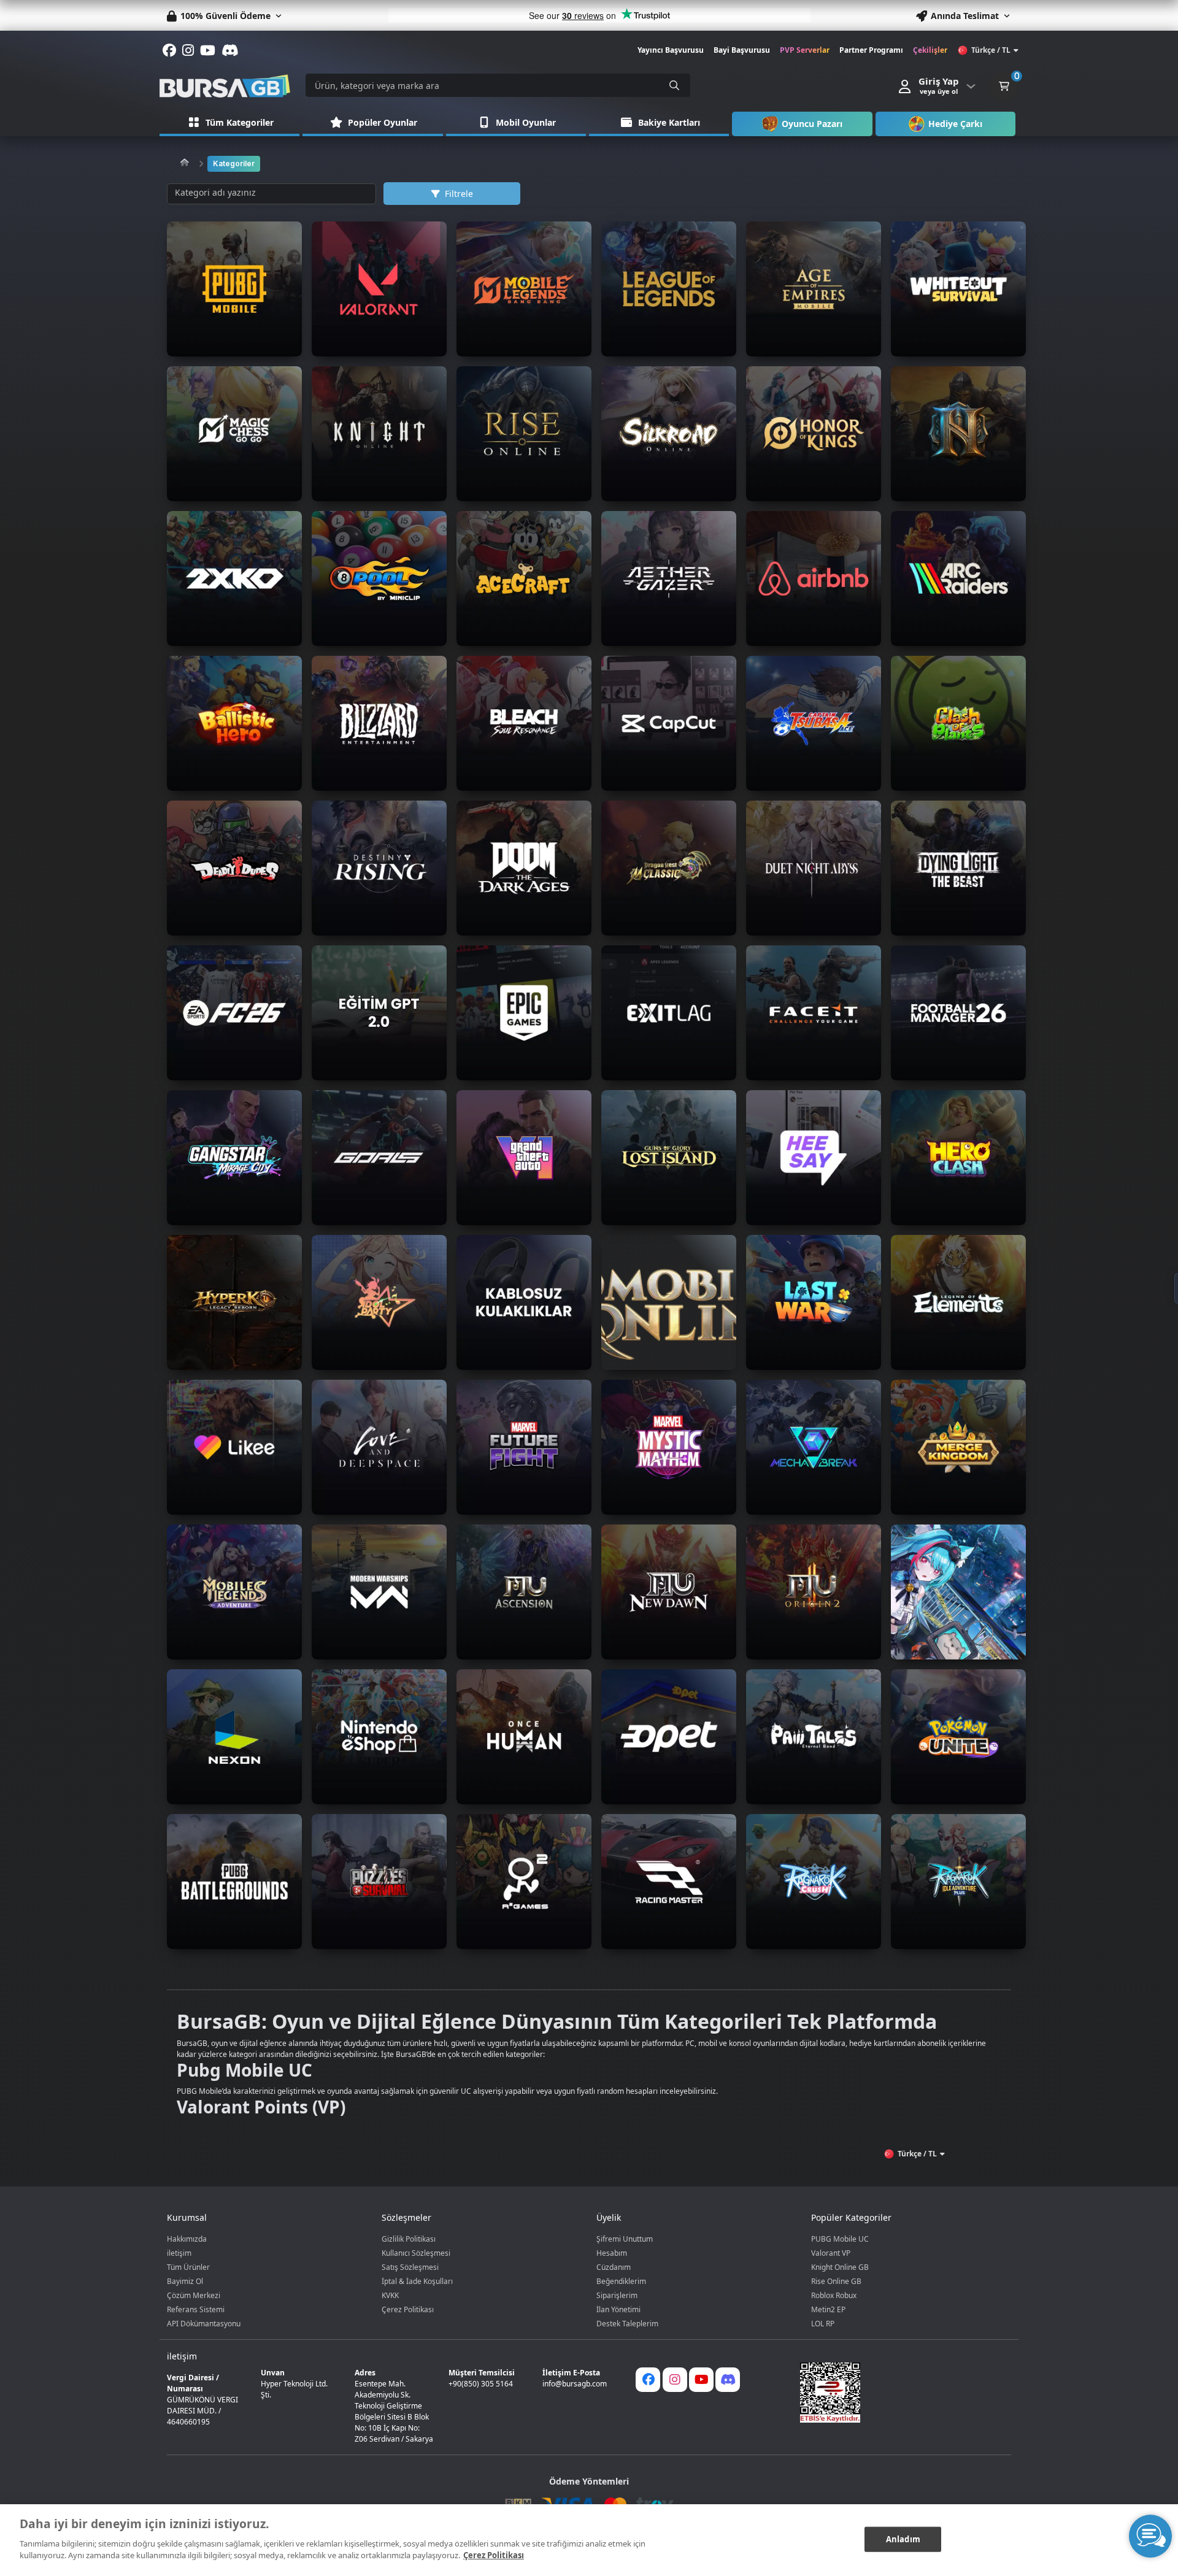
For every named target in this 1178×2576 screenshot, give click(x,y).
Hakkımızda (187, 2239)
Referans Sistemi (196, 2309)
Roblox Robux (834, 2295)
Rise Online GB (836, 2281)
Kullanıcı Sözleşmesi (416, 2253)
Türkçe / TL (991, 50)
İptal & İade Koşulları (417, 2281)
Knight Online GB (840, 2267)
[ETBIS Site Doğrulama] (898, 2393)
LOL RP (823, 2324)
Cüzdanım (614, 2267)
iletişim (179, 2253)
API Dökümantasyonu (204, 2324)
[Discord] (728, 2380)
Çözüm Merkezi (194, 2295)
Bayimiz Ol (185, 2281)
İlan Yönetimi (618, 2309)
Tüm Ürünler (188, 2267)
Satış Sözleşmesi (410, 2267)
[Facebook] (648, 2380)
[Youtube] (701, 2380)
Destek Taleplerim (627, 2324)
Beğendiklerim (621, 2281)
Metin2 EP (828, 2309)
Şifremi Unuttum (625, 2239)
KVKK (390, 2295)
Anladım (903, 2539)
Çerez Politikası (408, 2309)
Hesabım (612, 2253)
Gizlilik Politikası (409, 2239)
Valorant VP (831, 2253)
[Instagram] (675, 2380)
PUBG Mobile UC (840, 2239)
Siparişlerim (617, 2295)
